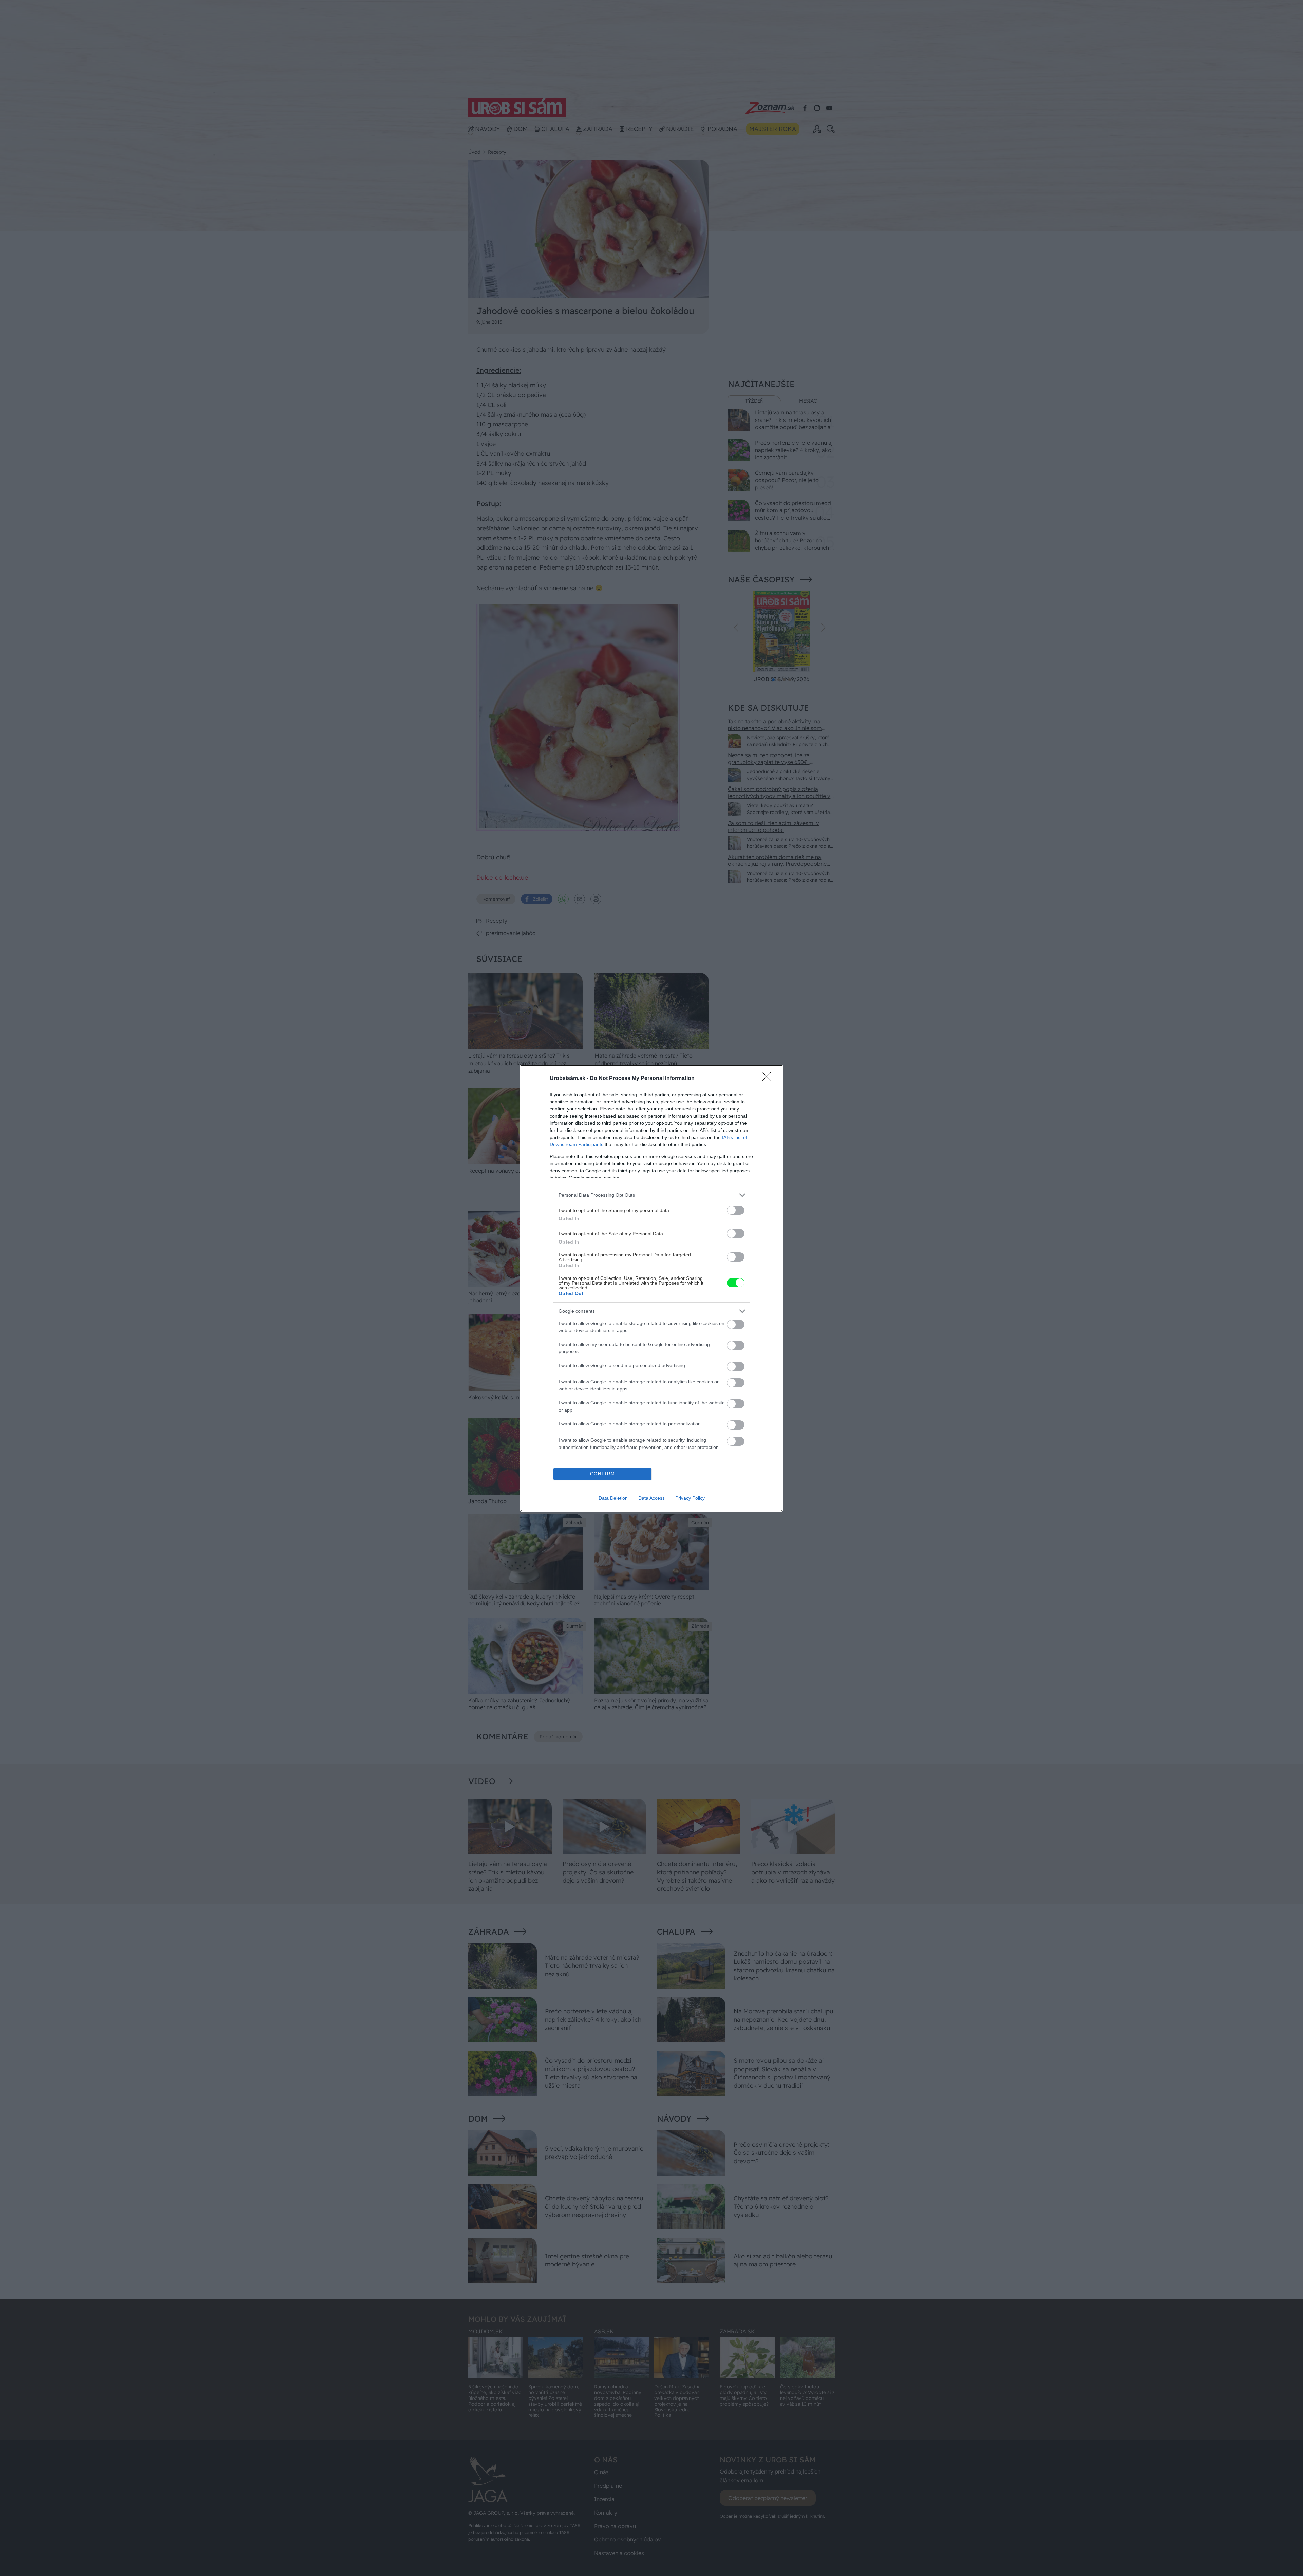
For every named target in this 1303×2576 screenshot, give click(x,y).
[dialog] (651, 1288)
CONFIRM (603, 1474)
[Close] (769, 1079)
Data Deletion (613, 1498)
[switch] (736, 1210)
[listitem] (651, 1195)
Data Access (651, 1498)
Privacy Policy (690, 1498)
